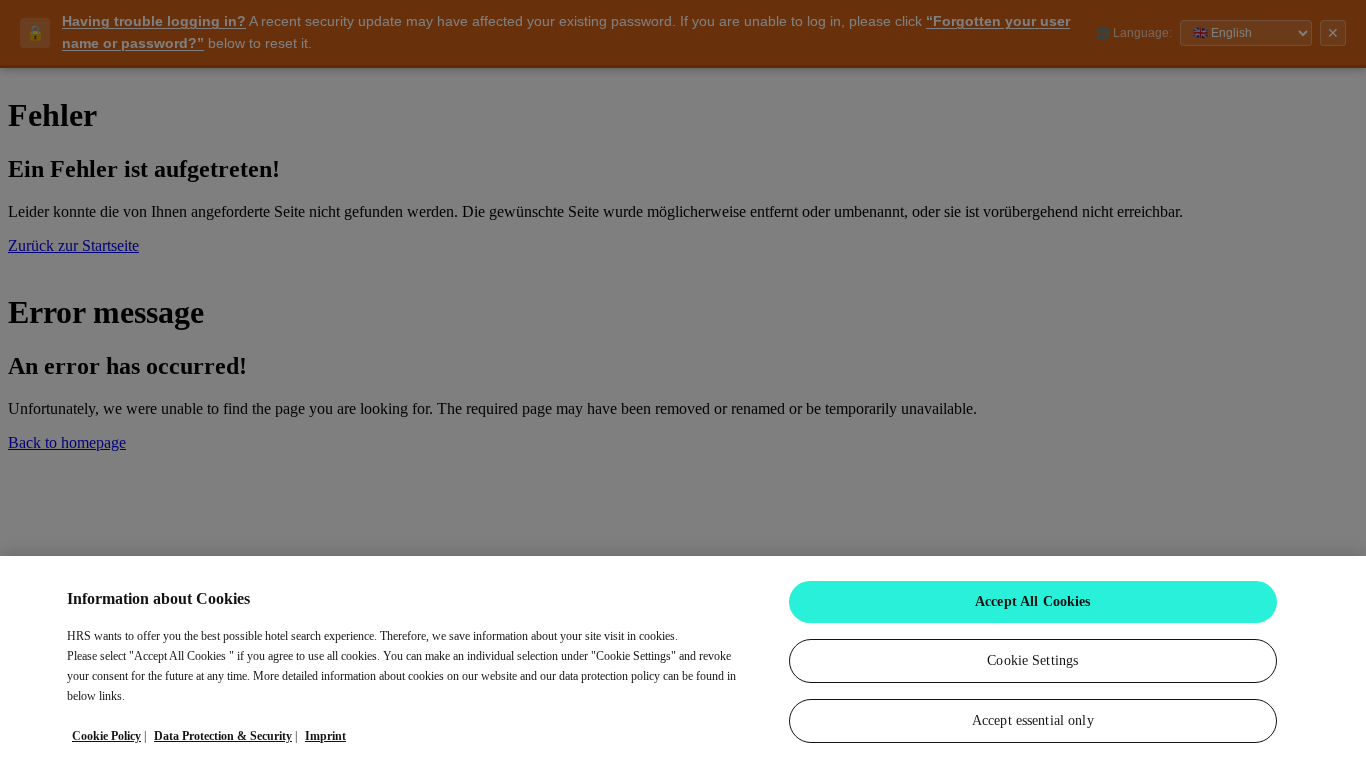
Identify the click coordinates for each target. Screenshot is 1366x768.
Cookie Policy (106, 736)
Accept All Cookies (1033, 601)
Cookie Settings (1032, 660)
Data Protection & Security (223, 736)
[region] (683, 662)
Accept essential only (1033, 720)
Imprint (325, 736)
